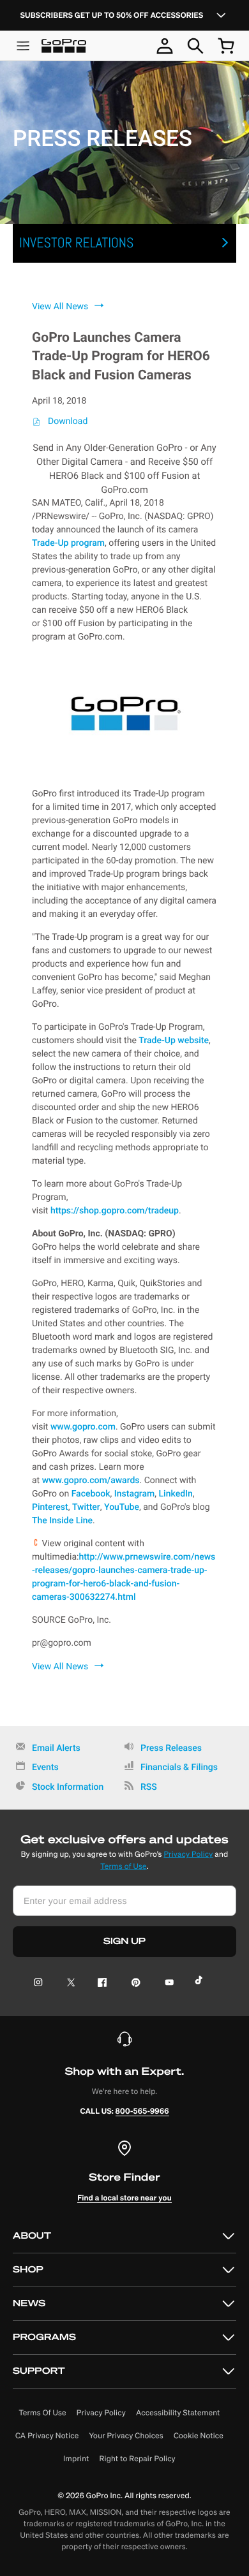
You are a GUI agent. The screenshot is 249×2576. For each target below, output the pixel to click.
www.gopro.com (83, 1427)
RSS (149, 1787)
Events (45, 1767)
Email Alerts (56, 1748)
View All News (60, 307)
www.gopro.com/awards (91, 1481)
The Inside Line (62, 1521)
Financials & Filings (179, 1767)
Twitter (86, 1507)
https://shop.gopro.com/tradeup (115, 1211)
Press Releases (171, 1748)
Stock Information (68, 1787)
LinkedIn (176, 1494)
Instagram (135, 1494)
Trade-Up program (68, 543)
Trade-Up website (174, 1041)
